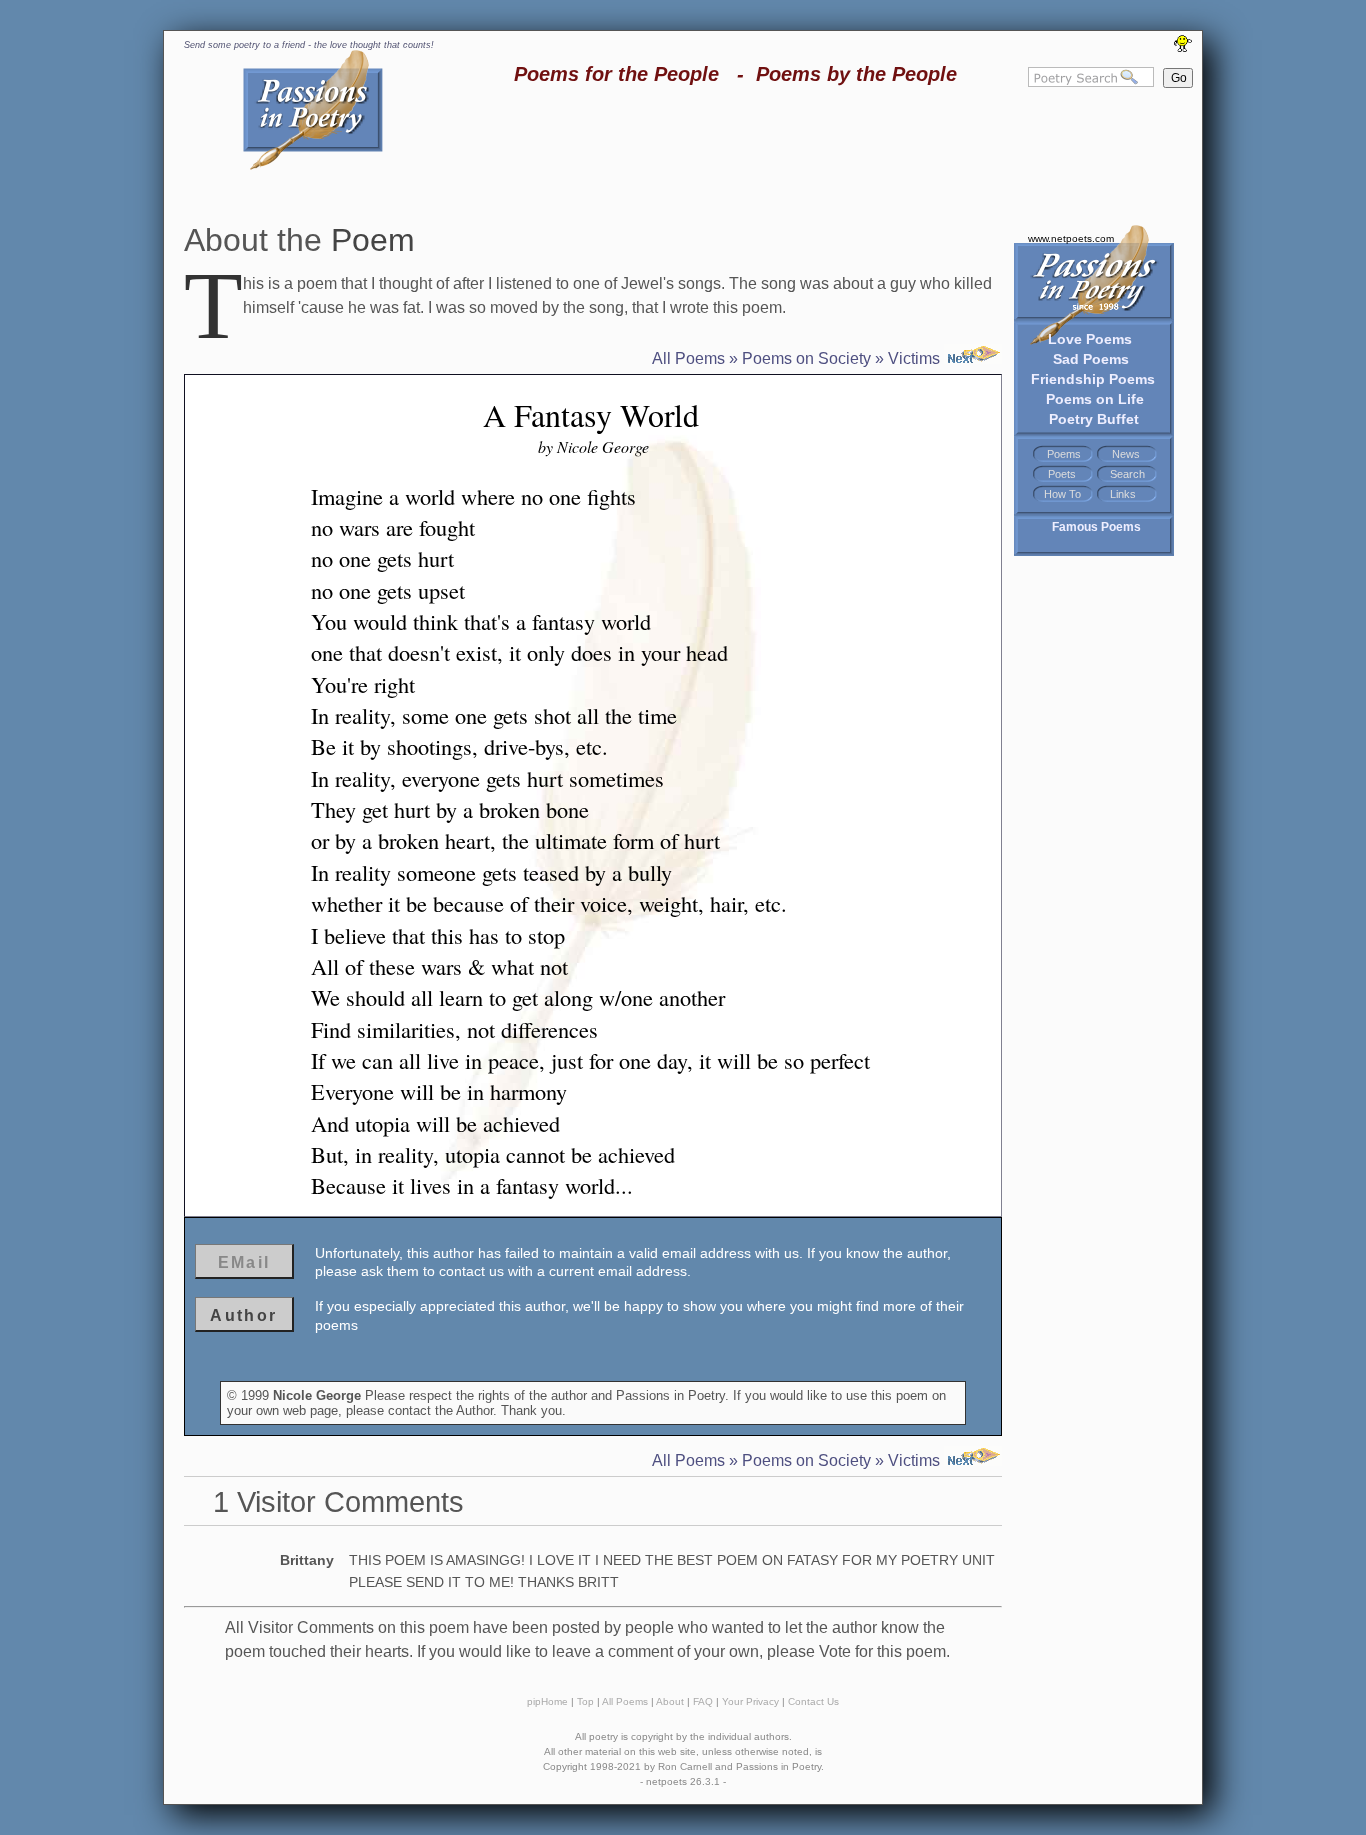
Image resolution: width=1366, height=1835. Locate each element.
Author (243, 1315)
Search (1127, 474)
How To (1062, 494)
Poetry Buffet (1094, 419)
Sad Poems (1091, 359)
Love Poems (1090, 339)
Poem (373, 240)
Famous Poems (1096, 527)
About (670, 1701)
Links (1123, 494)
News (1126, 454)
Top (585, 1701)
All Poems (688, 358)
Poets (1062, 474)
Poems (1064, 454)
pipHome (547, 1701)
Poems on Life (1095, 399)
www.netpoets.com (1071, 238)
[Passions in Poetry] (313, 166)
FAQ (703, 1701)
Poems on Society (806, 358)
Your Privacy (750, 1701)
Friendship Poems (1093, 379)
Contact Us (813, 1701)
